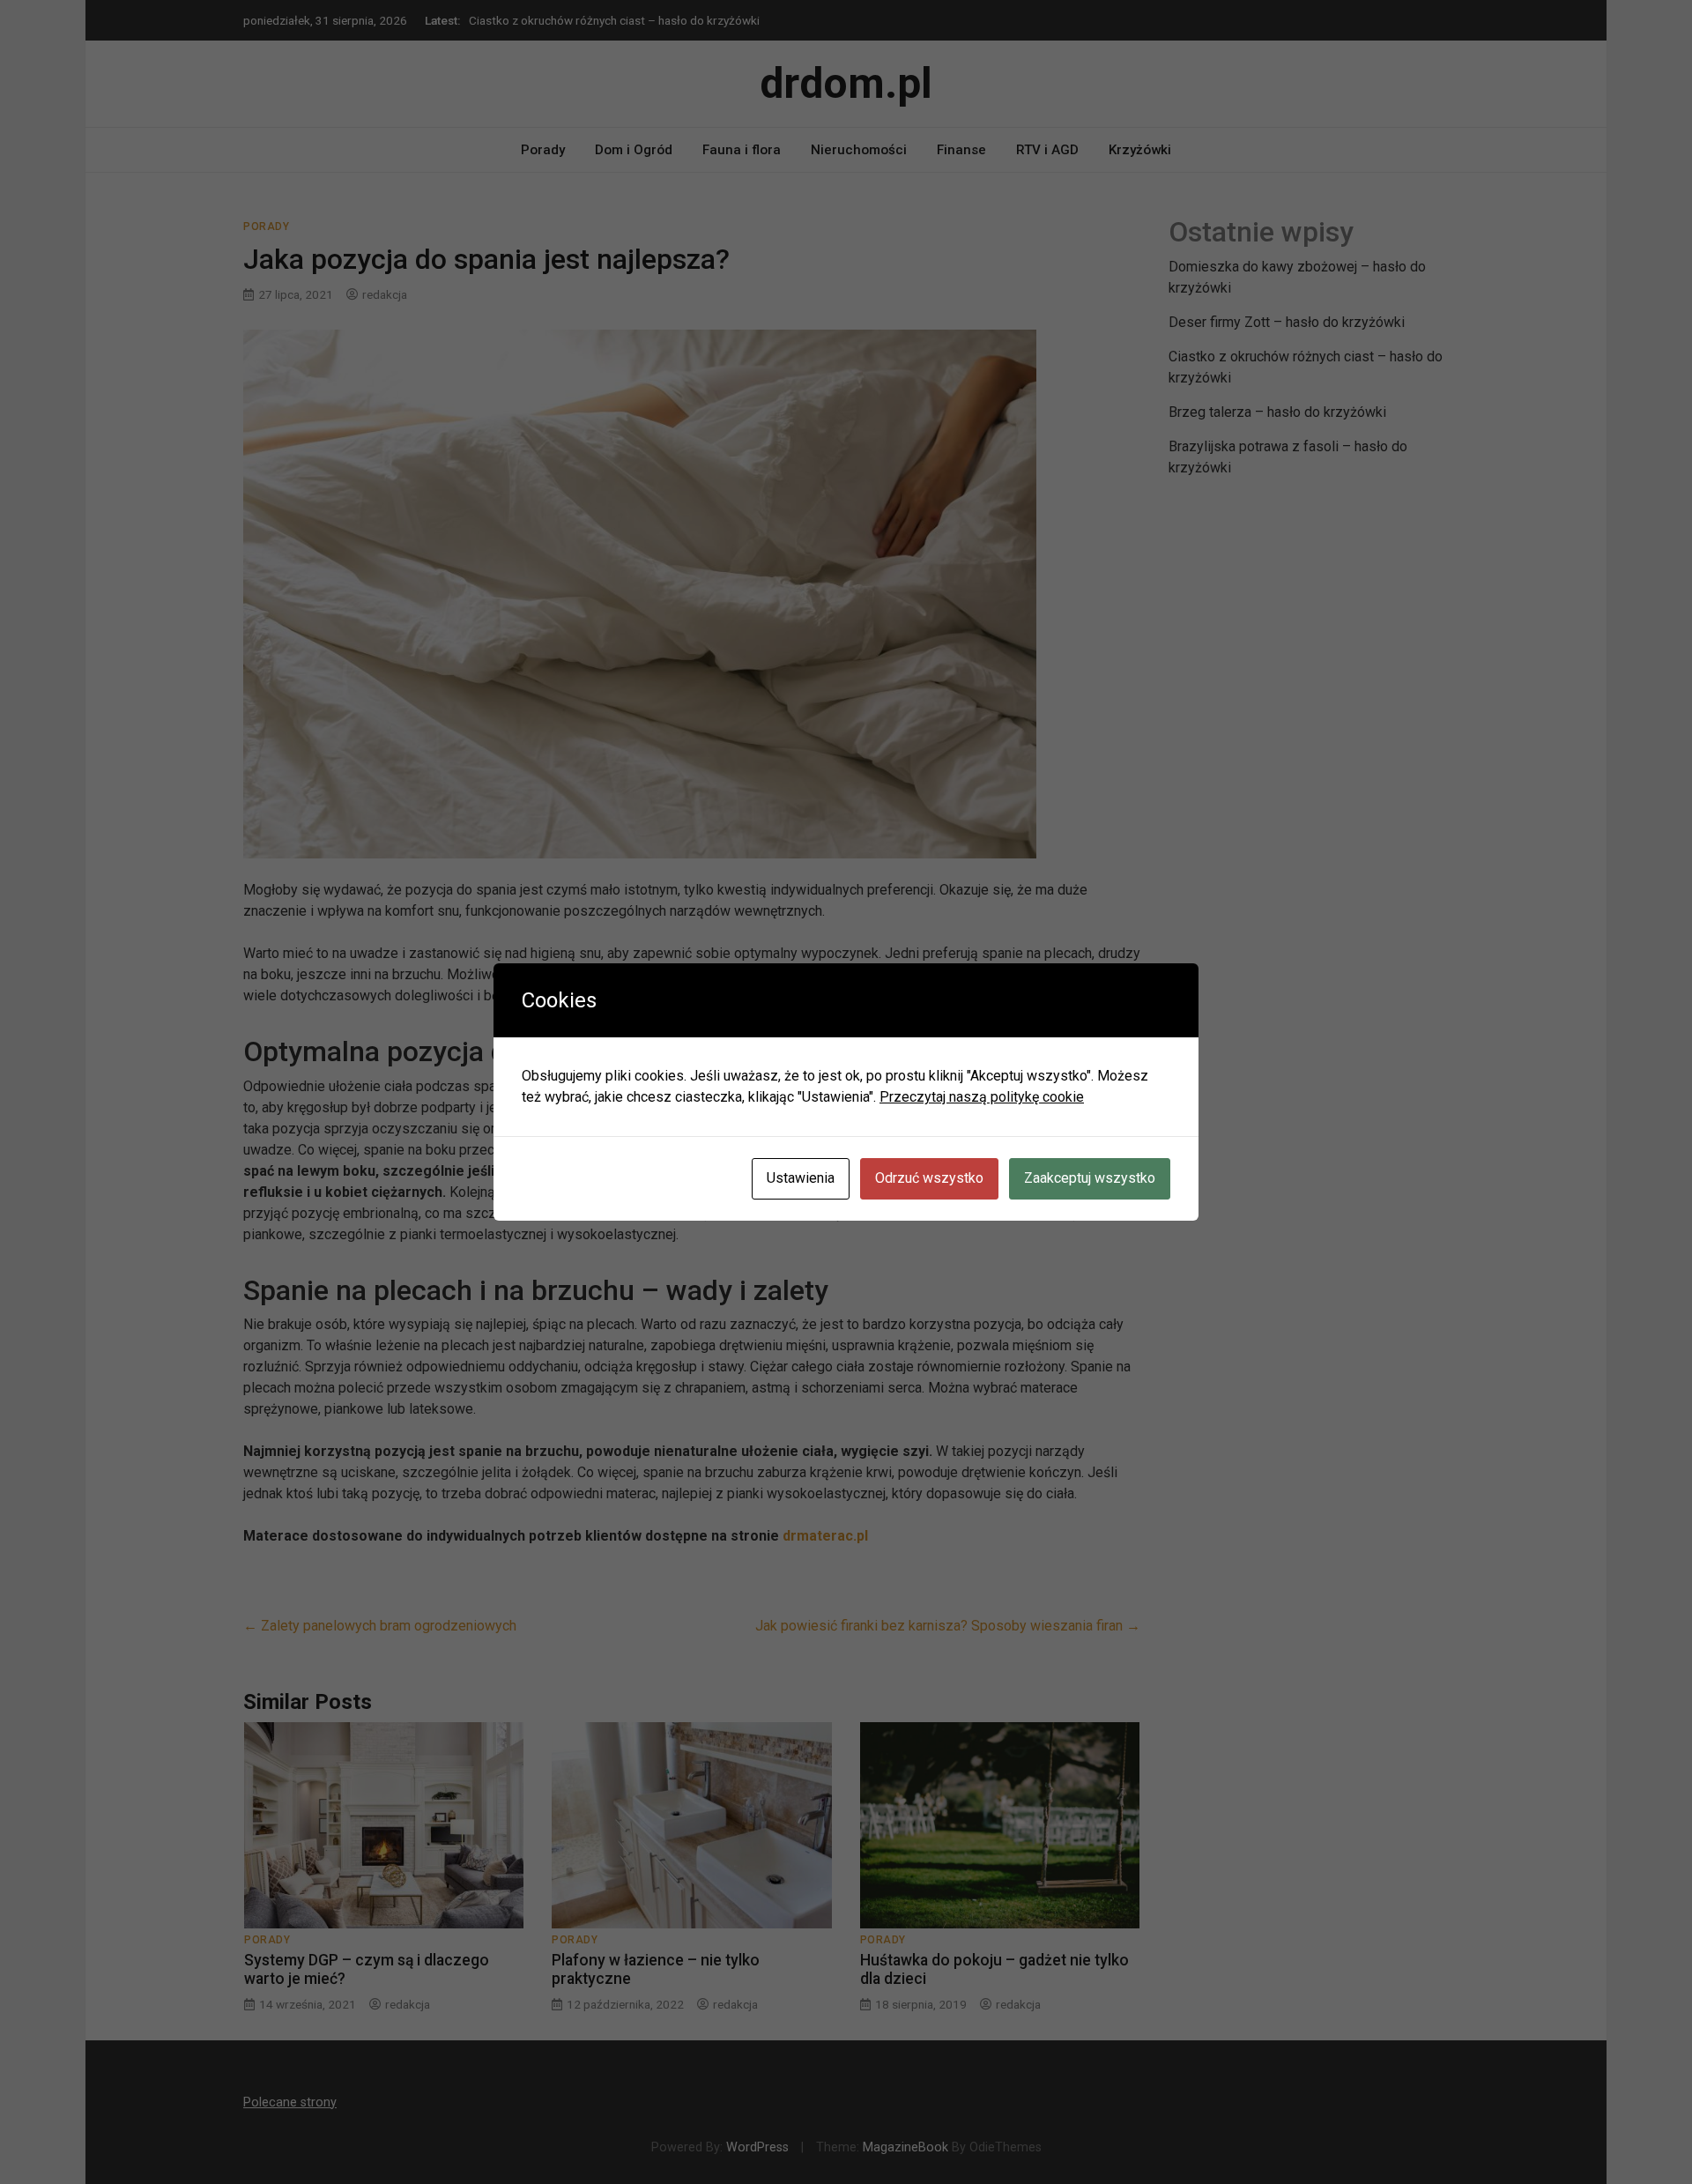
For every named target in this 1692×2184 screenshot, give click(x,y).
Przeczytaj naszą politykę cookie (982, 1097)
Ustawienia (801, 1178)
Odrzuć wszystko (929, 1178)
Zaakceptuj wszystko (1090, 1178)
